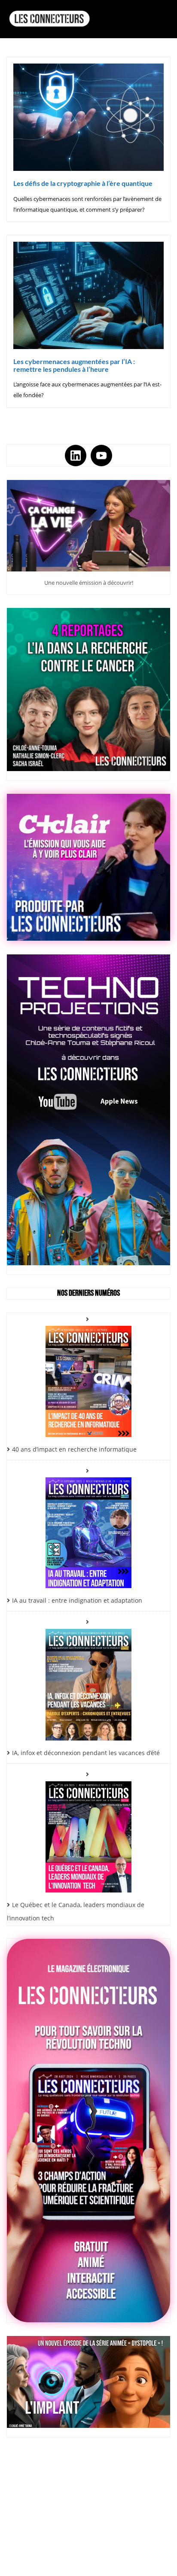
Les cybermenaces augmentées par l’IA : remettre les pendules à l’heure (74, 365)
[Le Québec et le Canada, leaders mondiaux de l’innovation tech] (88, 1830)
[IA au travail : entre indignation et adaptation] (88, 1526)
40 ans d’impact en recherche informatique (74, 1449)
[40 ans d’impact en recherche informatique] (88, 1375)
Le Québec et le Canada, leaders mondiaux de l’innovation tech (76, 1911)
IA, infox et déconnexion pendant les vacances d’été (86, 1753)
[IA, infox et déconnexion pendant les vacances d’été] (88, 1678)
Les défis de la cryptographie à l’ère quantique (83, 183)
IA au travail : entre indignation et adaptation (77, 1600)
